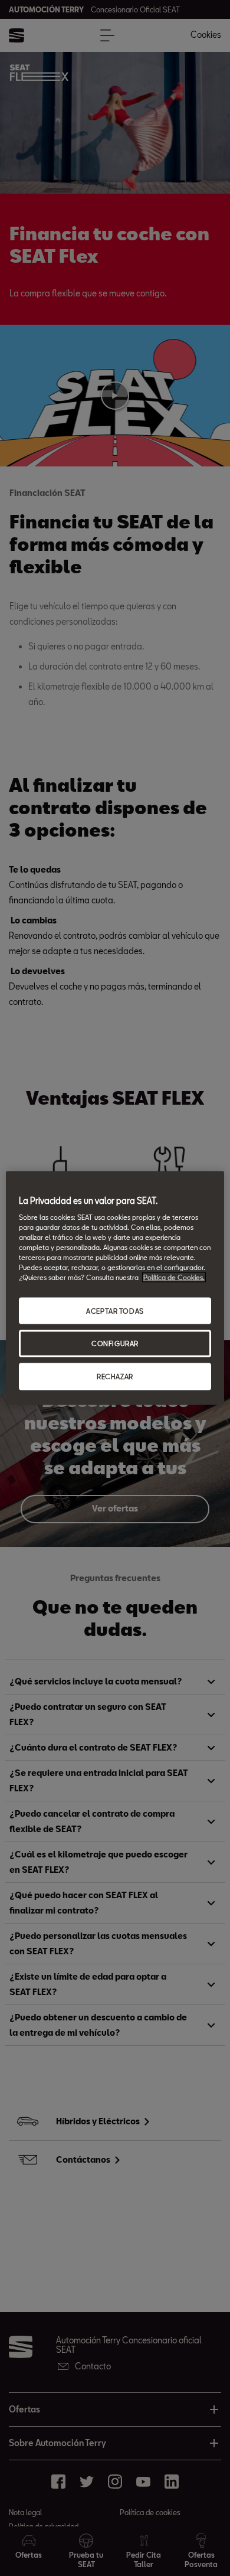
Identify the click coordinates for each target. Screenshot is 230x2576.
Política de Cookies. (174, 1277)
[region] (115, 1288)
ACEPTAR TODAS (115, 1310)
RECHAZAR (115, 1377)
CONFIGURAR (115, 1343)
